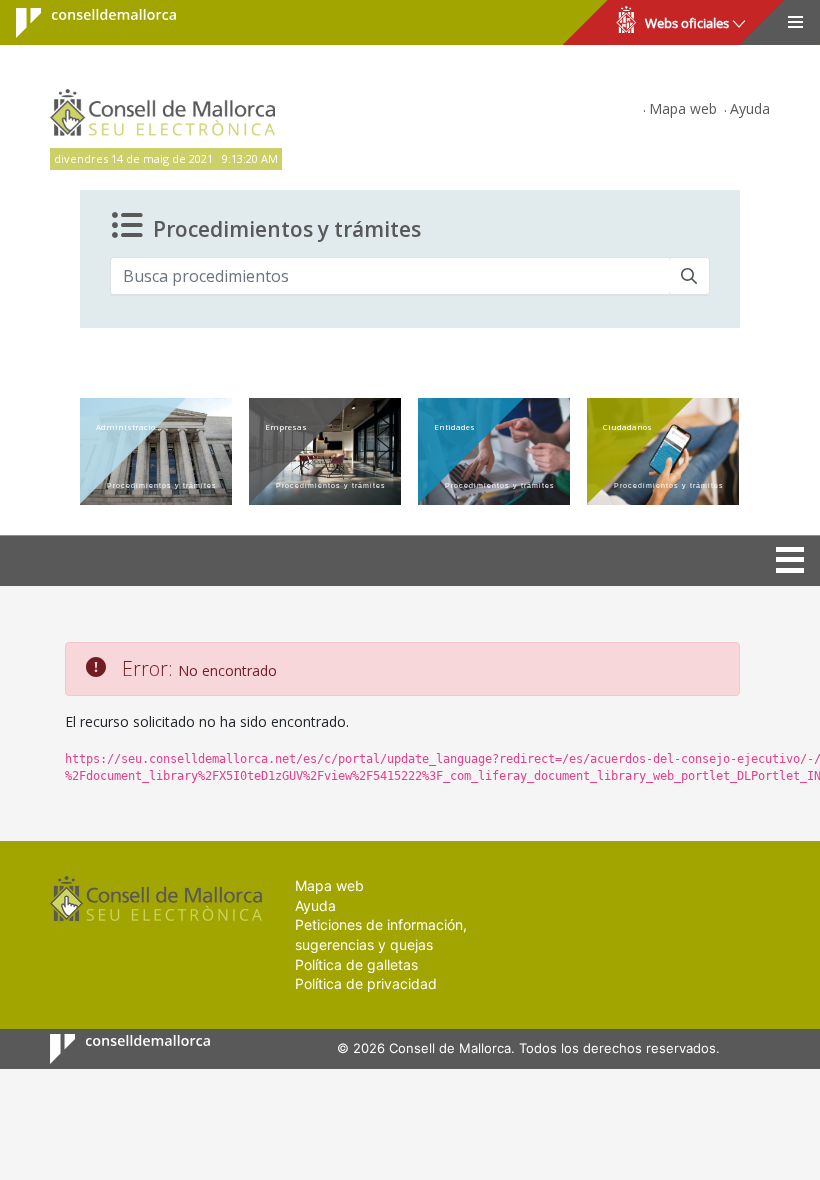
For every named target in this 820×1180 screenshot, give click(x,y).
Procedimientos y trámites (287, 228)
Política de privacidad (366, 983)
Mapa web (683, 108)
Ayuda (750, 108)
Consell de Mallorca (83, 23)
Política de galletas (356, 964)
